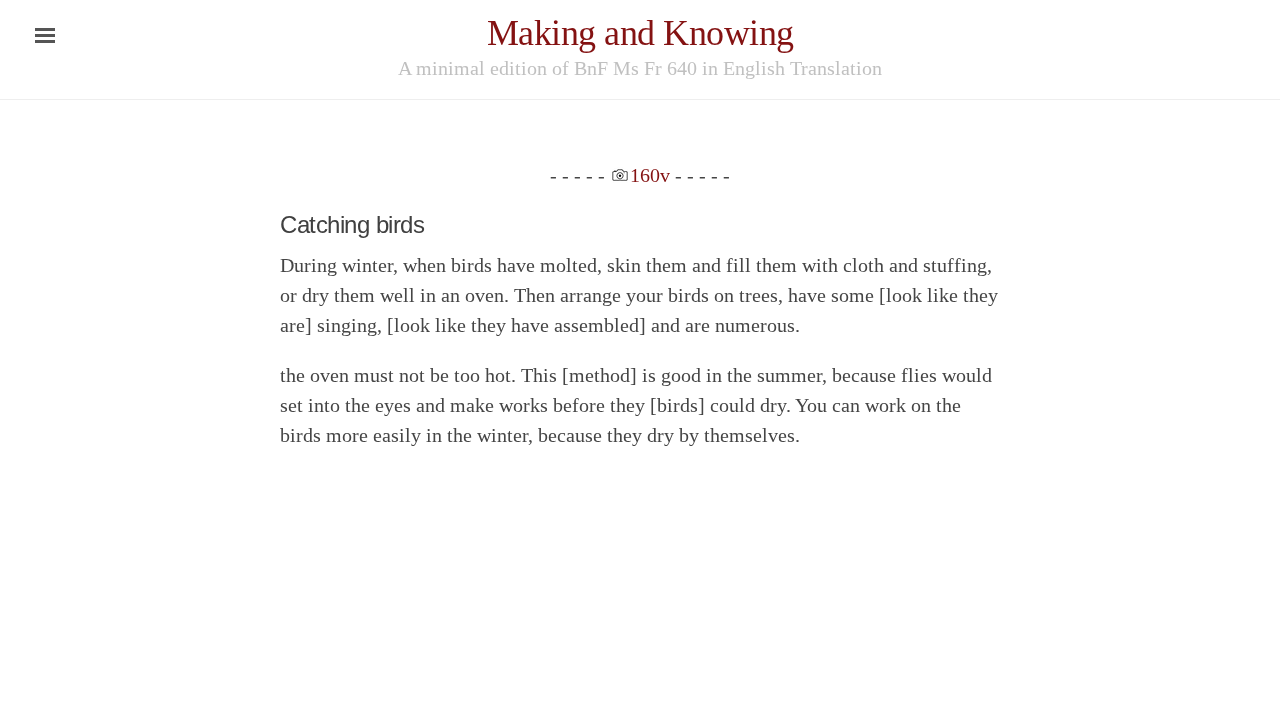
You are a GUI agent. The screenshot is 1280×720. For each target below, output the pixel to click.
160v (650, 175)
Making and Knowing (640, 33)
